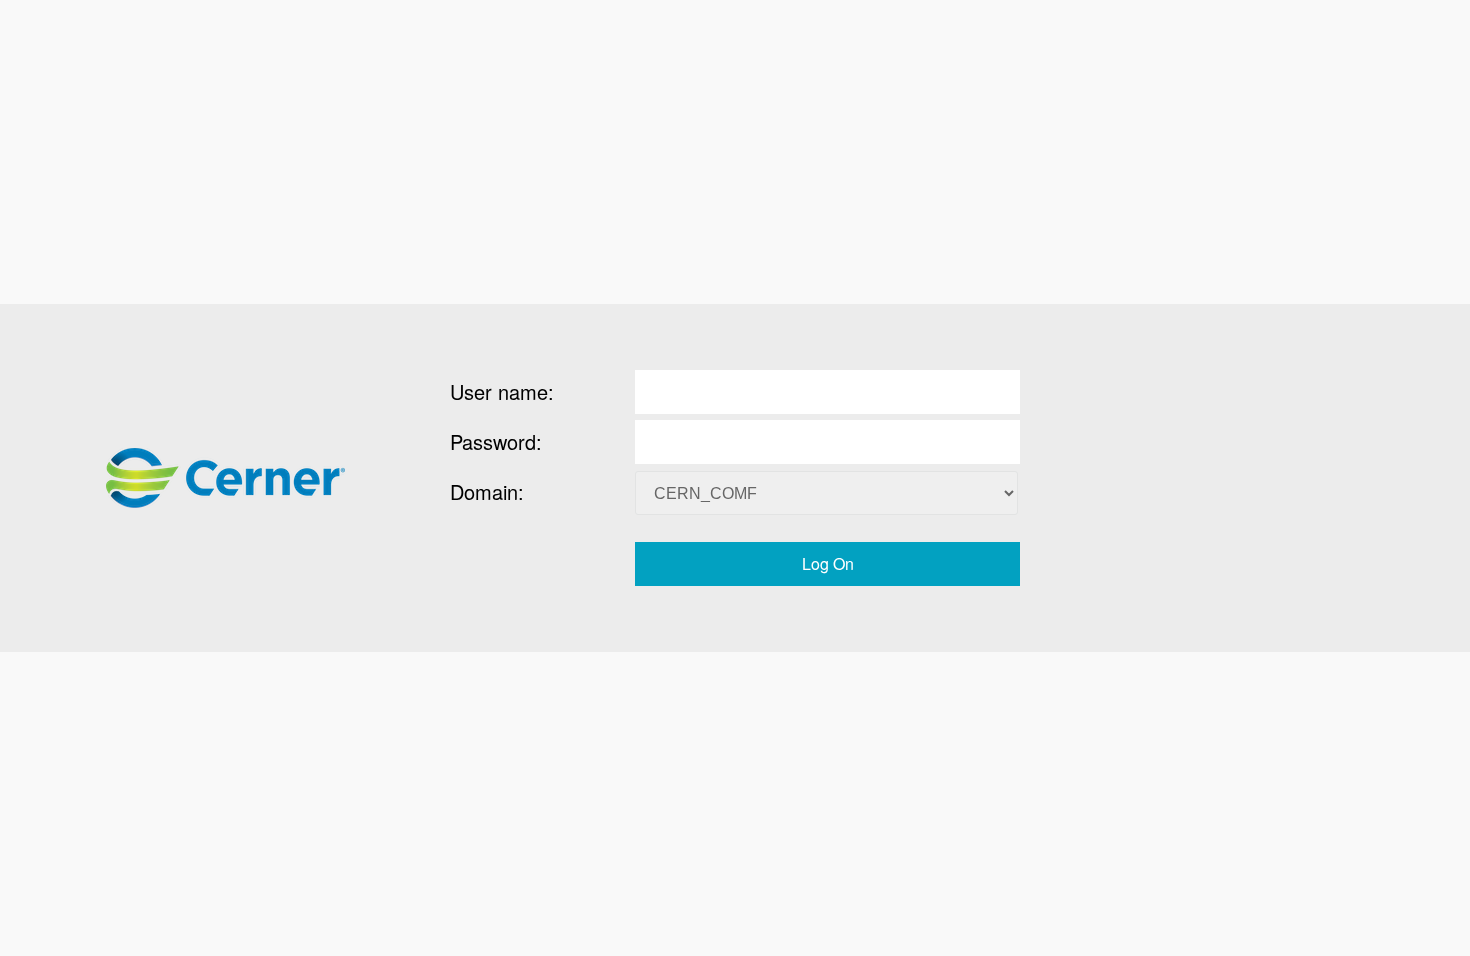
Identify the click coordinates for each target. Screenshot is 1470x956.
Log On (828, 563)
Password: (496, 441)
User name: (502, 391)
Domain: (487, 491)
